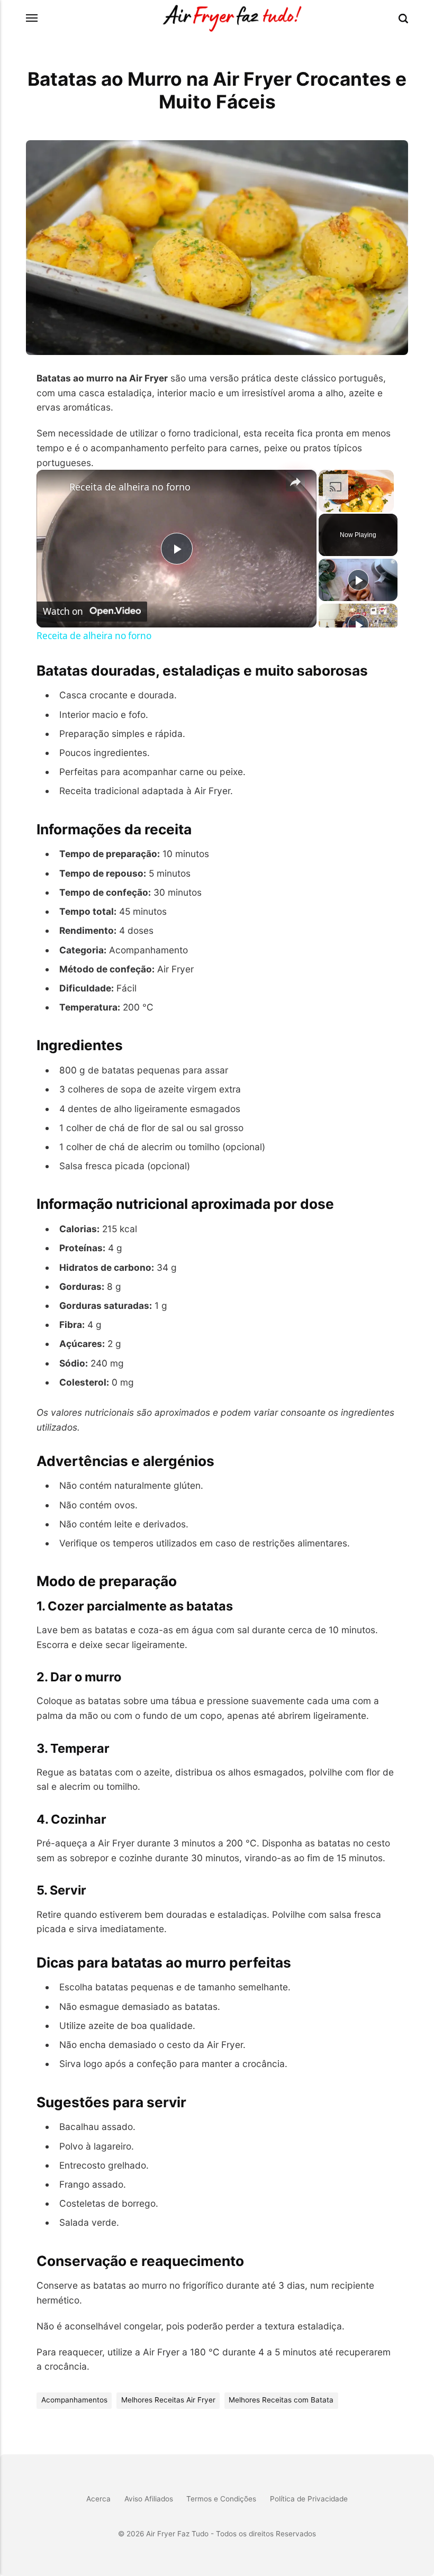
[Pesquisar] (403, 19)
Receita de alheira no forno (130, 487)
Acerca (98, 2499)
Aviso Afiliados (149, 2499)
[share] (295, 482)
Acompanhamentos (74, 2400)
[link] (53, 487)
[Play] (358, 580)
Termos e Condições (221, 2499)
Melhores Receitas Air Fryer (168, 2400)
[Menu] (32, 18)
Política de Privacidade (309, 2499)
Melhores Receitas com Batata (281, 2400)
